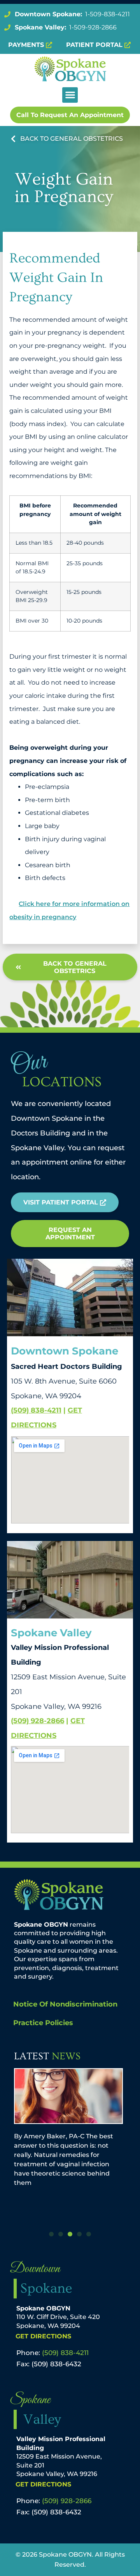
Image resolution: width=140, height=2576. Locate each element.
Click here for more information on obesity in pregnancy (69, 910)
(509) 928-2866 (38, 1721)
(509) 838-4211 (36, 1410)
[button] (70, 95)
